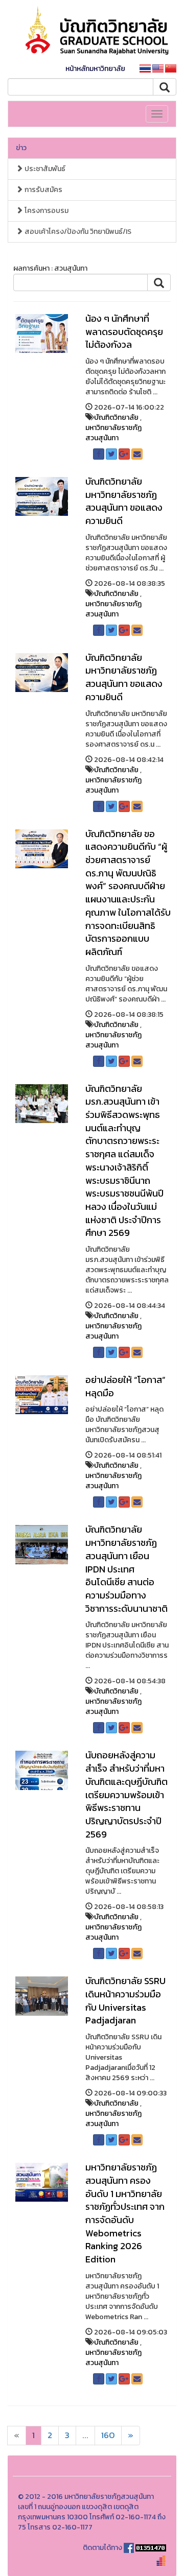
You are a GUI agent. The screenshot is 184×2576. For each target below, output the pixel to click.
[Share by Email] (137, 454)
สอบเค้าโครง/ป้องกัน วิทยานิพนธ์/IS (77, 232)
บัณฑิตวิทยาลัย (116, 418)
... (85, 2435)
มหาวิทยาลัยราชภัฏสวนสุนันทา (113, 433)
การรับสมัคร (43, 190)
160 (108, 2435)
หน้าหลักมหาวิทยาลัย (95, 69)
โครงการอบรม (46, 211)
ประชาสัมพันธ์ (44, 169)
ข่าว (21, 148)
